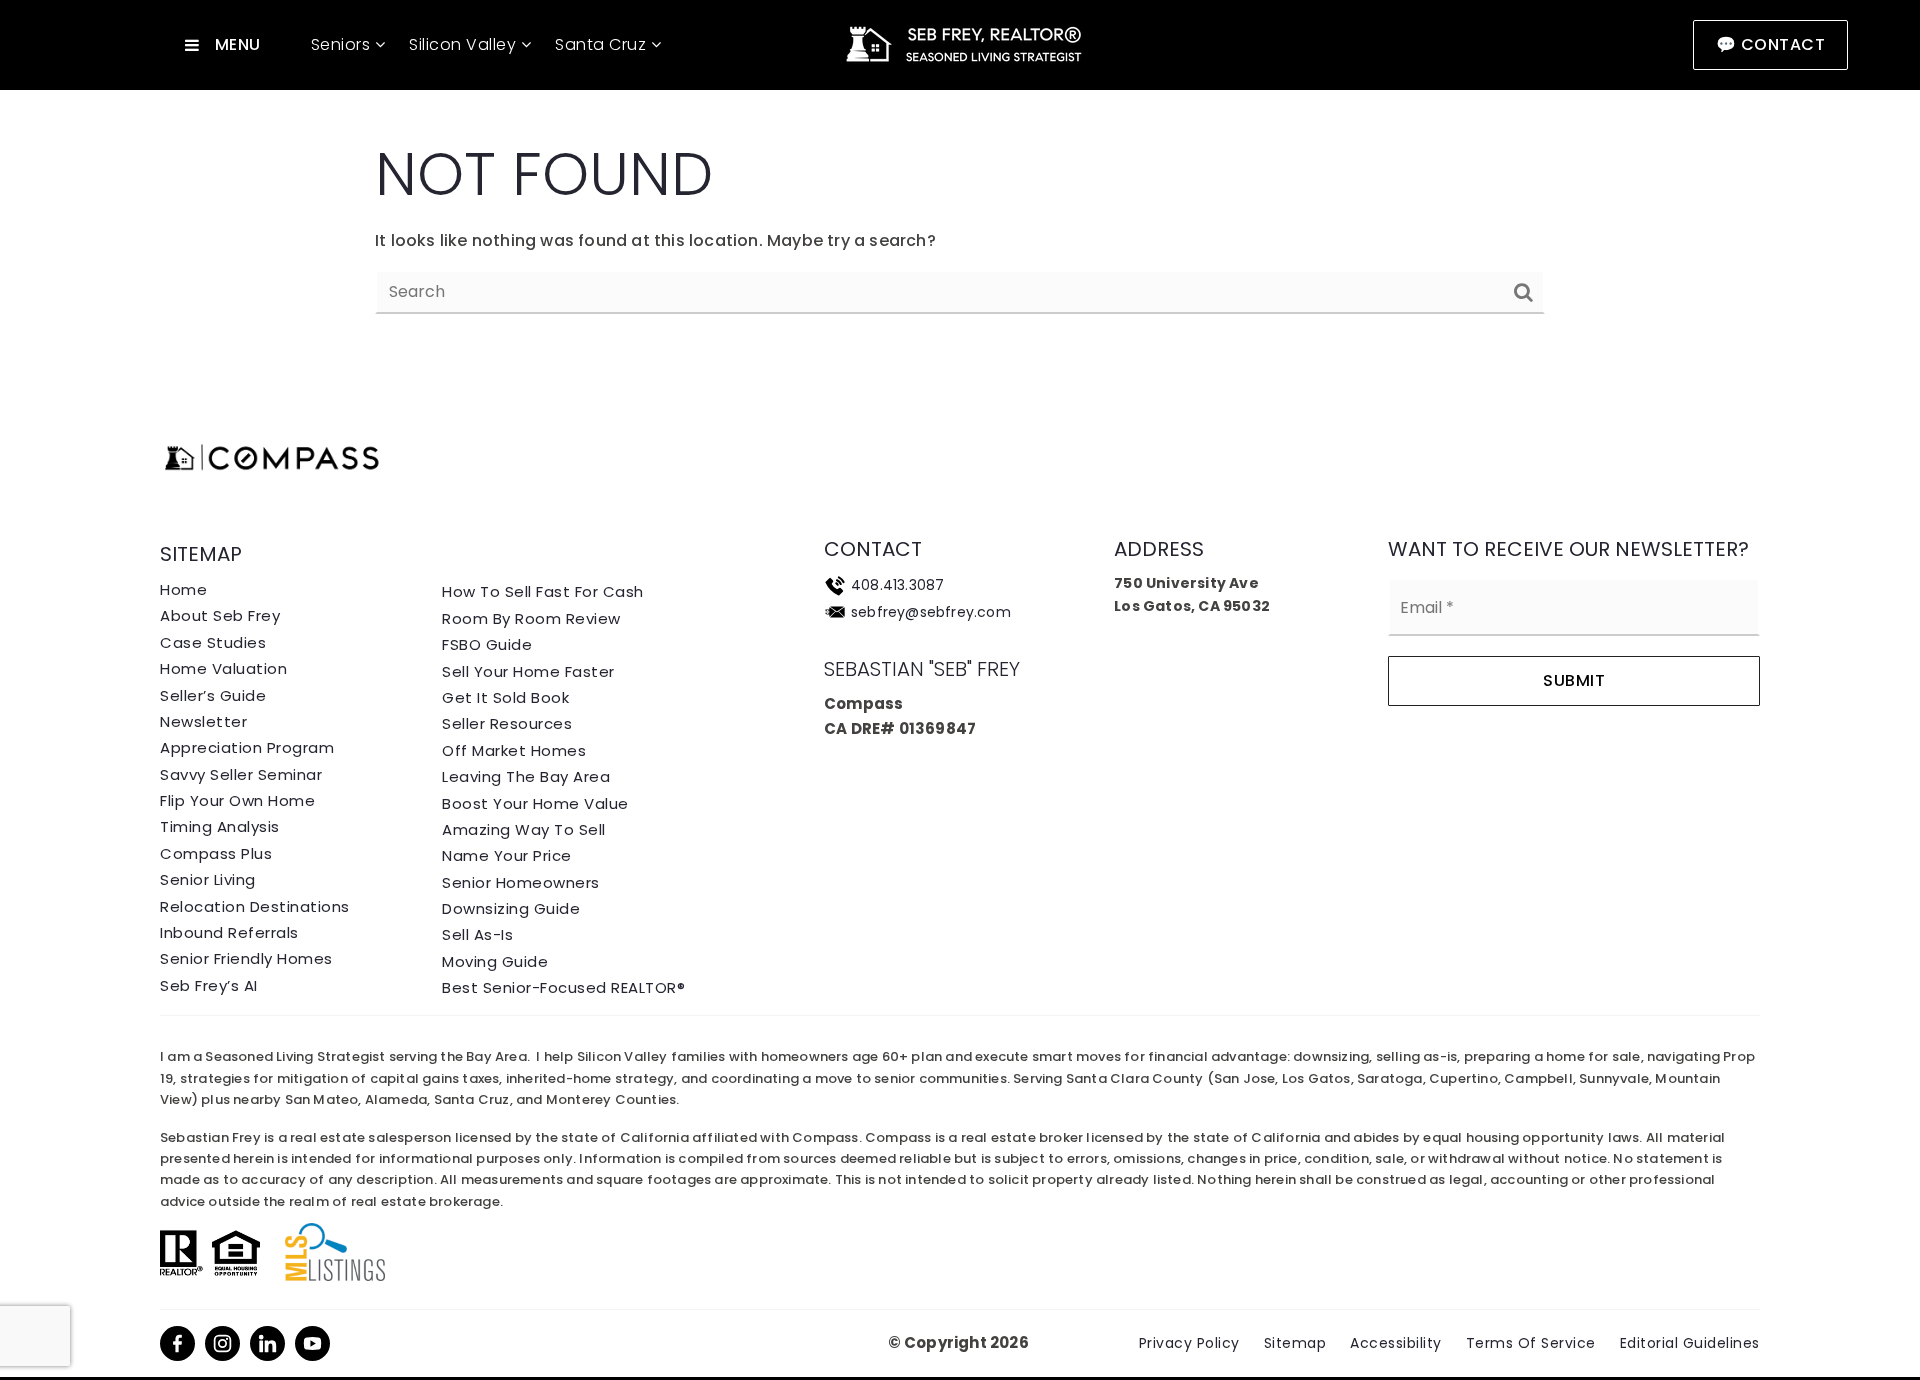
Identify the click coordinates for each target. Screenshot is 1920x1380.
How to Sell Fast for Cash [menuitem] (543, 591)
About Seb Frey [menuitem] (220, 615)
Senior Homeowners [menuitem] (521, 882)
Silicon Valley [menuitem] (465, 44)
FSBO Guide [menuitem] (487, 644)
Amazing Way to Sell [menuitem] (524, 829)
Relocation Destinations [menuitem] (255, 906)
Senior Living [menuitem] (208, 879)
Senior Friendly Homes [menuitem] (246, 958)
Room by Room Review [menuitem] (531, 618)
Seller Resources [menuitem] (507, 723)
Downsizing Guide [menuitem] (511, 908)
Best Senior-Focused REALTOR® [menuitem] (563, 987)
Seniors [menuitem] (343, 44)
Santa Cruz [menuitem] (603, 44)
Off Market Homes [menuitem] (514, 750)
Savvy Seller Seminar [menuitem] (241, 774)
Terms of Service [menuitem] (1531, 1343)
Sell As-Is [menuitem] (477, 934)
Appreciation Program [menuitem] (247, 747)
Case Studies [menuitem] (213, 642)
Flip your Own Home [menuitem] (237, 800)
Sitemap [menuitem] (1295, 1343)
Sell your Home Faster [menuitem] (528, 671)
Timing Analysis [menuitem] (220, 826)
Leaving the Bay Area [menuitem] (526, 776)
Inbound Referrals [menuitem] (229, 932)
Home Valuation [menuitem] (223, 668)
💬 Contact (1771, 44)
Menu (238, 44)
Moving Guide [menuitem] (495, 961)
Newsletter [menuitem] (203, 721)
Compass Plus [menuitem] (216, 853)
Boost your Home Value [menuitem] (535, 803)
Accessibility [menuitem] (1396, 1343)
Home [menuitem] (183, 589)
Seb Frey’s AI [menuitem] (209, 985)
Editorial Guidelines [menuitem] (1690, 1343)
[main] (960, 181)
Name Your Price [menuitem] (507, 855)
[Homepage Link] (960, 43)
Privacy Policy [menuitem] (1189, 1343)
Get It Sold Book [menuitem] (505, 697)
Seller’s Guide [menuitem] (213, 695)
